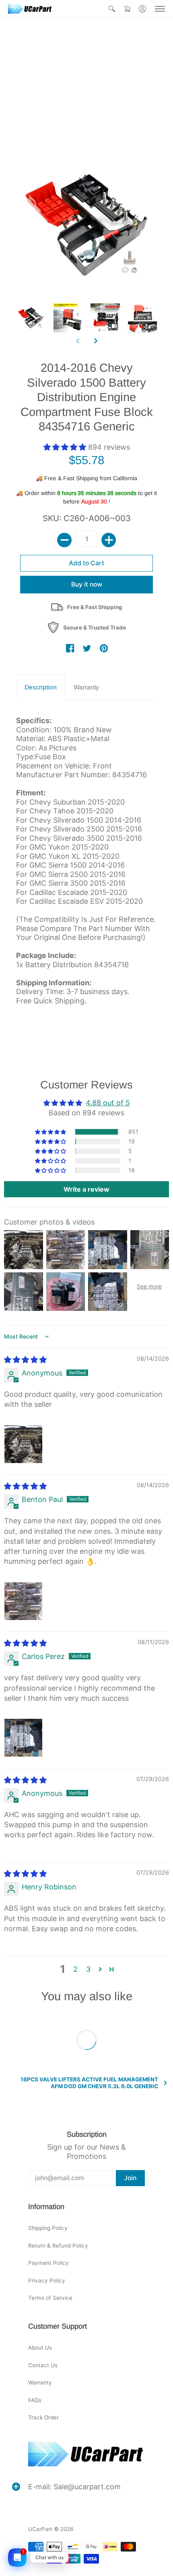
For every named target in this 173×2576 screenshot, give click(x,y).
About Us (40, 2348)
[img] (25, 1360)
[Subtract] (64, 540)
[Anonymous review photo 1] (23, 1444)
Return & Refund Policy (58, 2246)
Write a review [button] (86, 1189)
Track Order (43, 2417)
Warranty (40, 2382)
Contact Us (43, 2365)
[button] (112, 9)
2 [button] (75, 1969)
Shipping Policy (48, 2228)
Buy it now (87, 584)
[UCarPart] (30, 9)
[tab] (41, 688)
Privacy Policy (47, 2280)
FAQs (35, 2400)
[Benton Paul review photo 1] (23, 1601)
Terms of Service (50, 2298)
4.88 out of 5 (108, 1103)
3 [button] (88, 1969)
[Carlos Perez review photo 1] (23, 1738)
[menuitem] (112, 9)
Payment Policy (48, 2263)
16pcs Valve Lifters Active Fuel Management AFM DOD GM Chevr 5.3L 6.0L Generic (89, 2083)
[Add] (109, 540)
